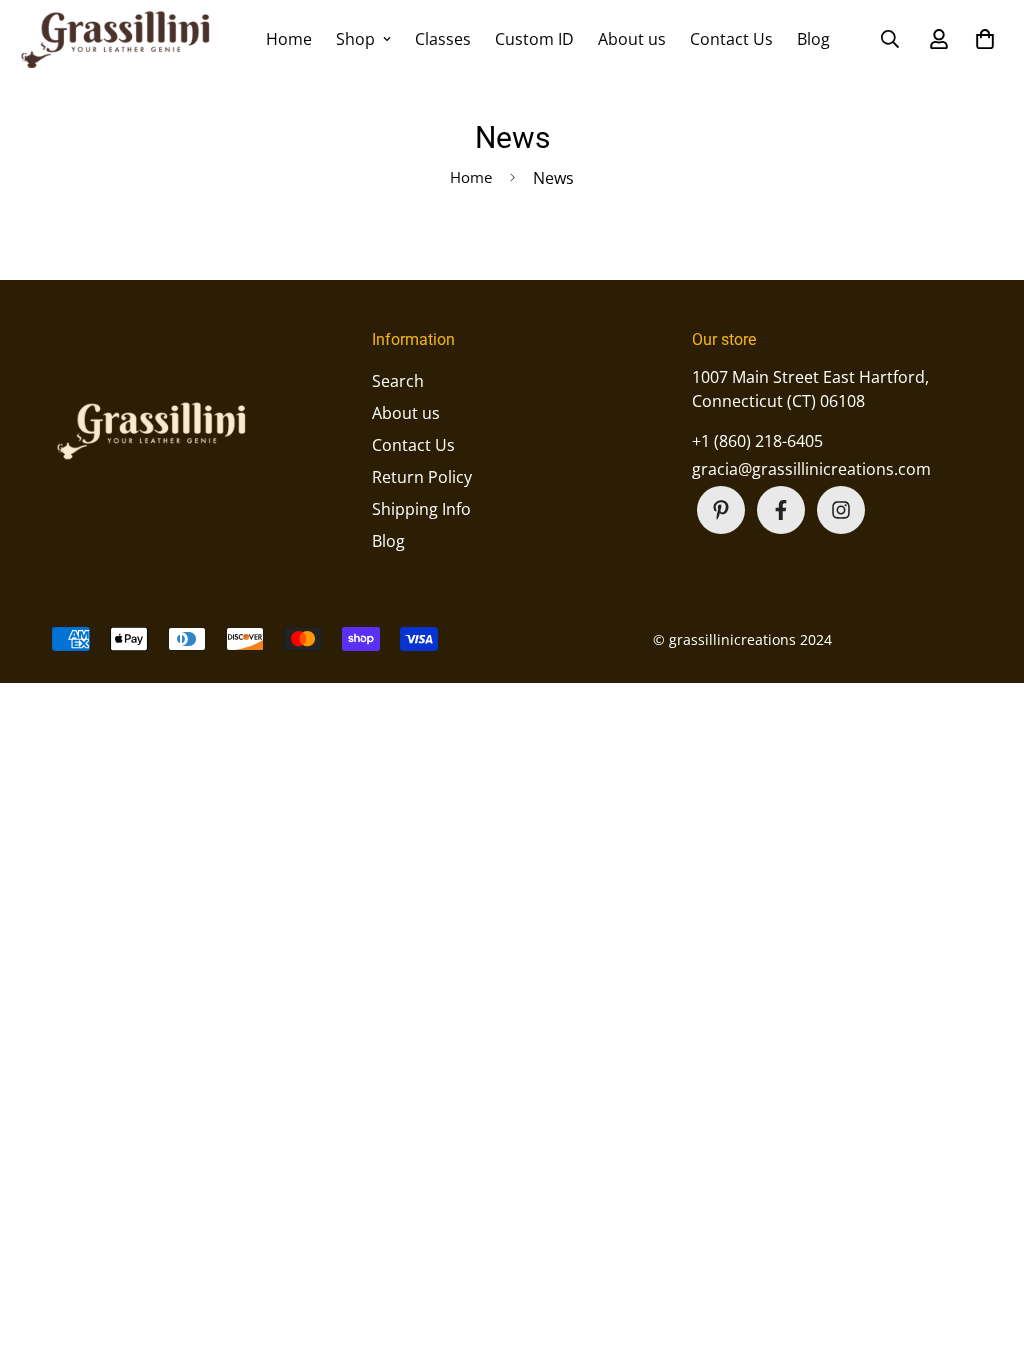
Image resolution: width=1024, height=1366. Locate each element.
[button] (981, 39)
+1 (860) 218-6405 (757, 441)
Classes (443, 39)
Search (398, 381)
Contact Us (731, 39)
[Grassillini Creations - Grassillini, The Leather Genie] (116, 39)
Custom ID (534, 39)
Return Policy (422, 477)
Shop (355, 39)
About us (632, 39)
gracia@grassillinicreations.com (811, 469)
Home (289, 39)
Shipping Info (421, 509)
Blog (813, 39)
